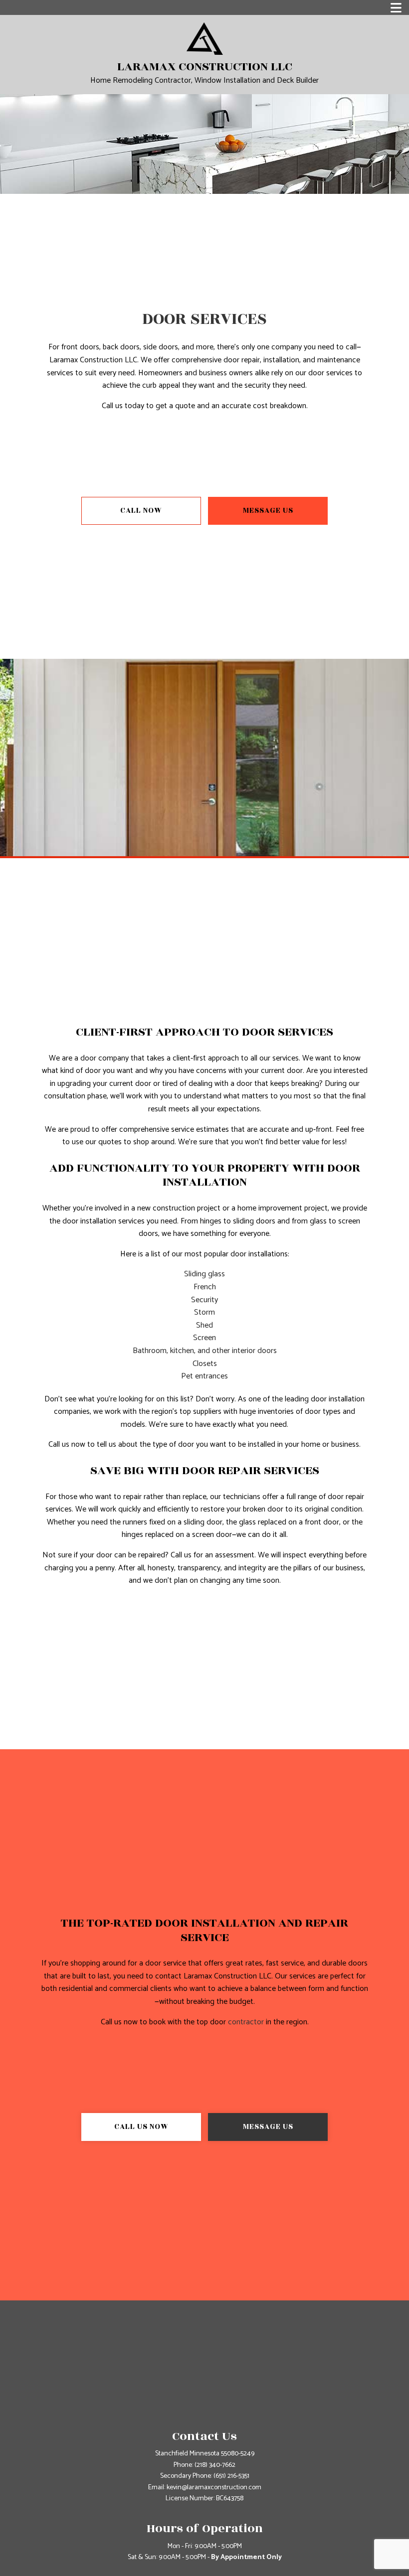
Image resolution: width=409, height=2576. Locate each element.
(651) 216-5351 (231, 2476)
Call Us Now (141, 2127)
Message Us (268, 511)
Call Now (141, 511)
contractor (246, 2022)
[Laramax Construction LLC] (205, 38)
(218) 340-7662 (215, 2465)
